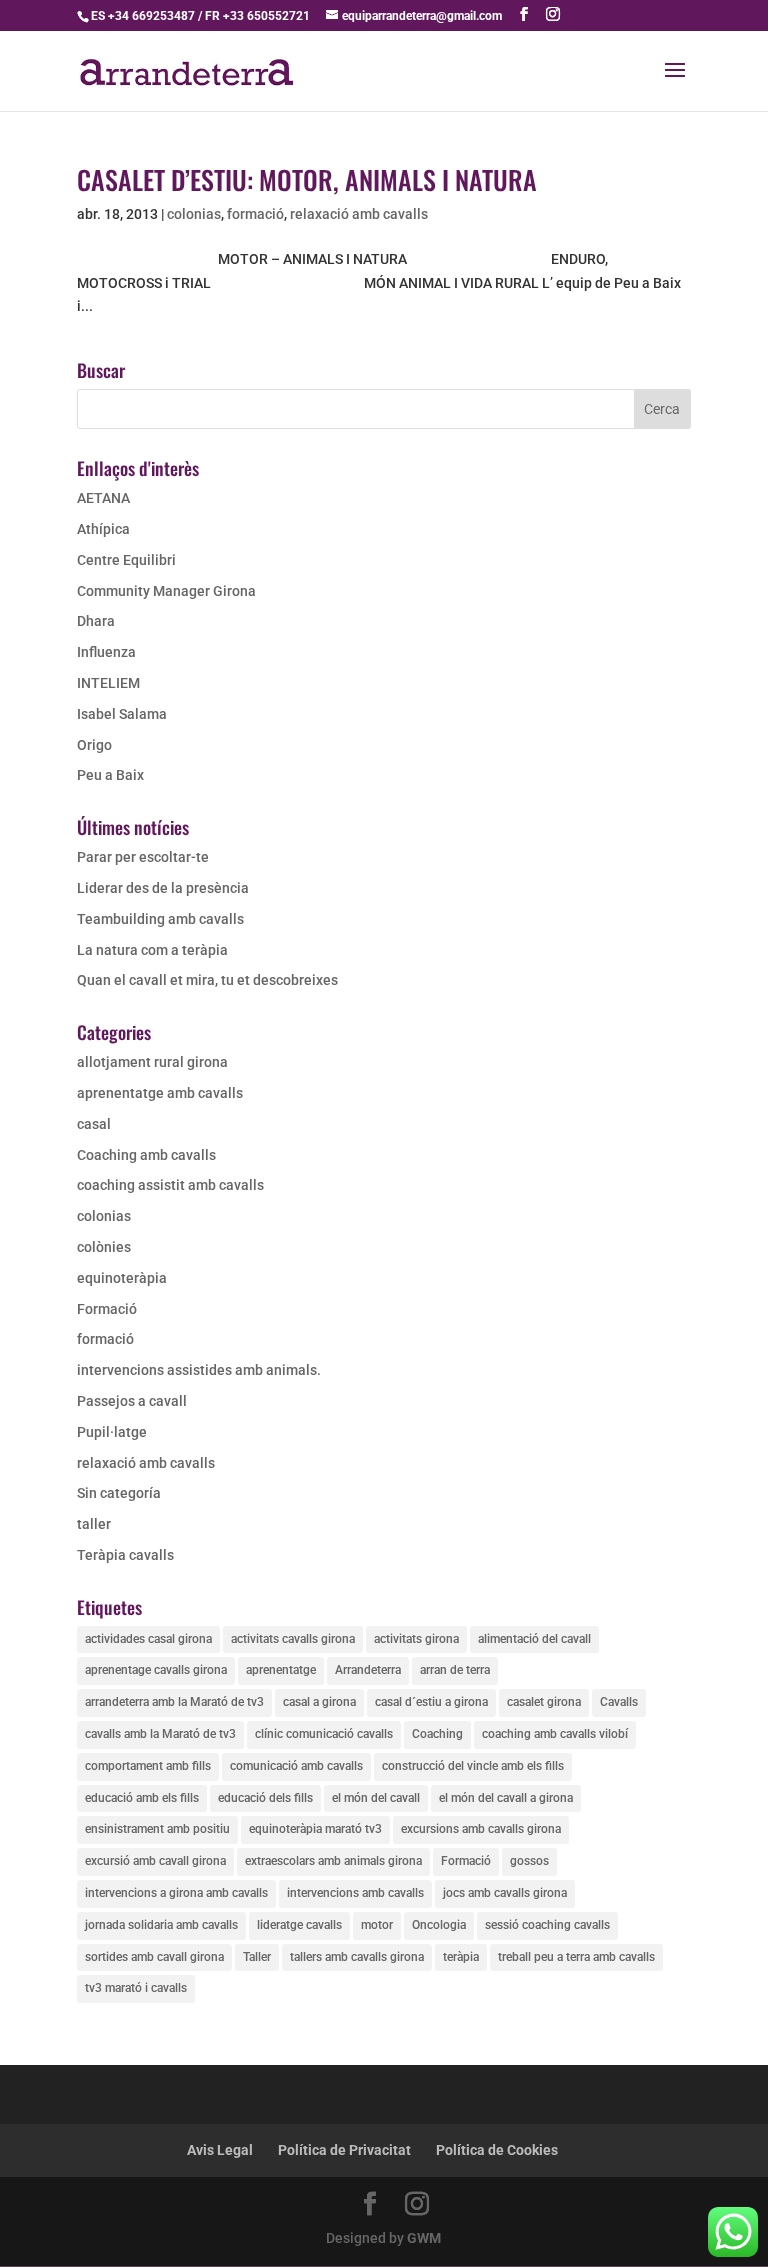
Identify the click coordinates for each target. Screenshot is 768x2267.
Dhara (96, 621)
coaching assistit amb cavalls (170, 1185)
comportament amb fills (148, 1766)
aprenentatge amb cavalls (160, 1093)
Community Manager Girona (166, 591)
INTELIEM (108, 683)
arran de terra (455, 1670)
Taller (257, 1957)
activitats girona (416, 1639)
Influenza (106, 652)
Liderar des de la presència (163, 888)
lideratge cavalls (299, 1925)
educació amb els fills (142, 1798)
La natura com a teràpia (152, 950)
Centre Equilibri (126, 560)
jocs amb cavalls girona (505, 1893)
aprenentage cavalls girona (156, 1670)
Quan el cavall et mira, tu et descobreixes (207, 980)
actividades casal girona (148, 1639)
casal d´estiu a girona (431, 1702)
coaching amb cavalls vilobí (555, 1734)
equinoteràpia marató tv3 (315, 1829)
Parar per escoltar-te (143, 857)
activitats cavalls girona (293, 1639)
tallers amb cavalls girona (357, 1957)
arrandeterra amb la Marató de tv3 (174, 1702)
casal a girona (319, 1702)
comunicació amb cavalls (296, 1766)
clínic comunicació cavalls (324, 1734)
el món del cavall (376, 1798)
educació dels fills (265, 1798)
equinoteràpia (122, 1278)
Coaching (437, 1734)
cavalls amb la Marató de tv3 (160, 1734)
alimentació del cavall (534, 1639)
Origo (94, 745)
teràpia (461, 1957)
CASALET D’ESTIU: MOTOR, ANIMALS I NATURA (307, 179)
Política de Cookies (497, 2150)
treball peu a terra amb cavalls (576, 1957)
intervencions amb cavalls (355, 1893)
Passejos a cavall (132, 1401)
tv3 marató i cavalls (136, 1988)
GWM (424, 2238)
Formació (107, 1309)
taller (94, 1524)
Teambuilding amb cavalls (160, 919)
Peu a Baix (110, 775)
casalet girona (544, 1702)
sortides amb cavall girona (154, 1957)
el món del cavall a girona (506, 1798)
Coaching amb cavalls (146, 1155)
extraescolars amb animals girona (333, 1861)
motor (377, 1925)
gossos (529, 1861)
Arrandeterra (368, 1670)
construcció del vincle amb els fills (473, 1766)
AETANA (103, 498)
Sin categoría (119, 1493)
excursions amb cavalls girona (481, 1829)
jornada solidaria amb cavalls (161, 1925)
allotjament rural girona (152, 1062)
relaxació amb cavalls (359, 214)
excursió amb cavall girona (155, 1861)
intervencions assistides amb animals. (199, 1370)
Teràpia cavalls (125, 1555)
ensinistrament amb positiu (157, 1829)
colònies (104, 1247)
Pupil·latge (112, 1432)
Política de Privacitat (344, 2150)
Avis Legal (220, 2150)
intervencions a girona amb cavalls (176, 1893)
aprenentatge (281, 1670)
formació (255, 214)
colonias (194, 214)
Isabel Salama (122, 714)
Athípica (103, 529)
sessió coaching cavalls (547, 1925)
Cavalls (619, 1702)
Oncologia (439, 1925)
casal (94, 1124)
